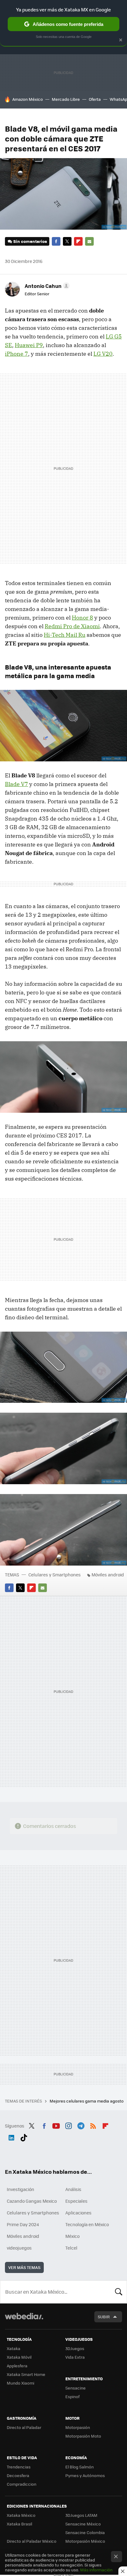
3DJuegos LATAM (81, 2515)
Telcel (71, 2248)
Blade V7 (16, 784)
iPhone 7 (16, 354)
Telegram (81, 2125)
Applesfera (17, 2366)
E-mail (89, 241)
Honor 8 (82, 618)
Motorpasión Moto (83, 2436)
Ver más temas (24, 2267)
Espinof (72, 2396)
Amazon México (28, 99)
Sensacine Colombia (85, 2532)
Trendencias (19, 2467)
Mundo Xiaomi (20, 2383)
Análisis (73, 2189)
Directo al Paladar (24, 2427)
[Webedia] (24, 2320)
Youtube (56, 2125)
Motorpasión (78, 2427)
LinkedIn (11, 2137)
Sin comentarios (30, 241)
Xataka (14, 2348)
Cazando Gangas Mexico (32, 2201)
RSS (93, 2125)
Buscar (119, 2292)
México (72, 2236)
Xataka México (21, 2515)
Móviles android (108, 1575)
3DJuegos (75, 2348)
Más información (96, 2570)
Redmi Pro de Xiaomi (72, 626)
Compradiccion (22, 2484)
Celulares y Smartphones (55, 1575)
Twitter (67, 241)
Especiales (76, 2201)
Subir (104, 2317)
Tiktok (24, 2137)
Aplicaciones (78, 2213)
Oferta (95, 99)
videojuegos (19, 2248)
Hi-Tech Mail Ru (65, 635)
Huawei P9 (29, 345)
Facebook (56, 241)
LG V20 (103, 354)
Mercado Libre (66, 99)
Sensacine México (83, 2524)
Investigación (20, 2189)
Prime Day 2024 (23, 2224)
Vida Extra (75, 2357)
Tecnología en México (87, 2224)
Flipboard (78, 241)
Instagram (68, 2125)
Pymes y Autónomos (85, 2475)
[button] (46, 286)
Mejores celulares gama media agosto (87, 2101)
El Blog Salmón (80, 2467)
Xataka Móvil (19, 2357)
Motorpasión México (85, 2541)
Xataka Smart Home (26, 2374)
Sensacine (76, 2388)
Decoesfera (18, 2475)
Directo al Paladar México (32, 2541)
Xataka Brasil (19, 2524)
